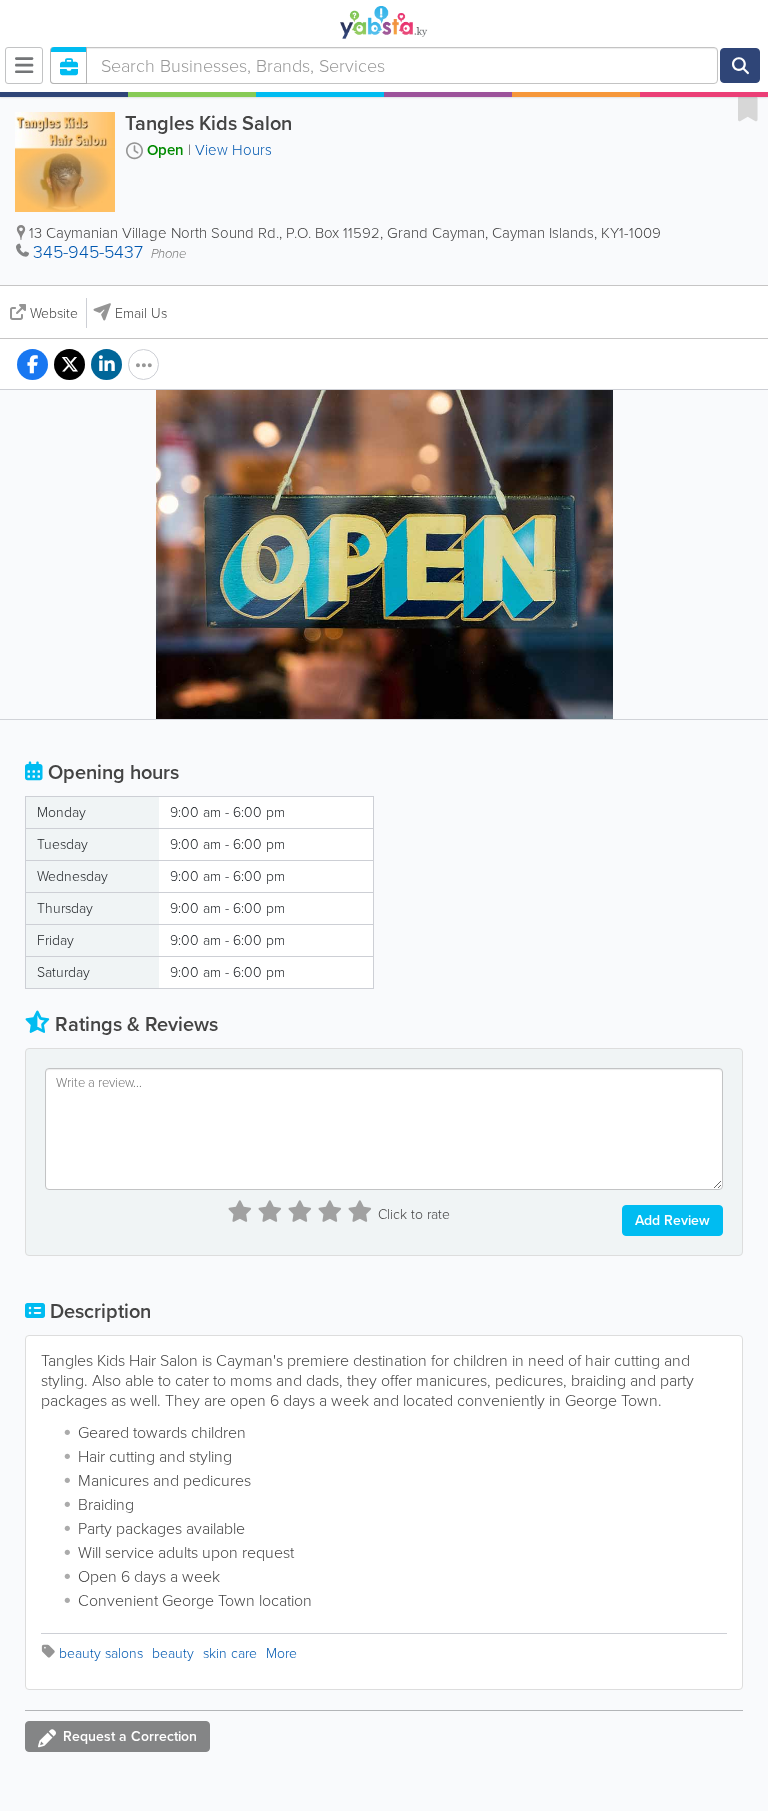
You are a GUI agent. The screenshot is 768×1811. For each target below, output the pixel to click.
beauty (173, 1653)
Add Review (672, 1220)
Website (54, 313)
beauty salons (101, 1653)
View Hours (233, 150)
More (281, 1653)
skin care (230, 1653)
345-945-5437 (88, 252)
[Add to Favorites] (748, 108)
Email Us (141, 313)
